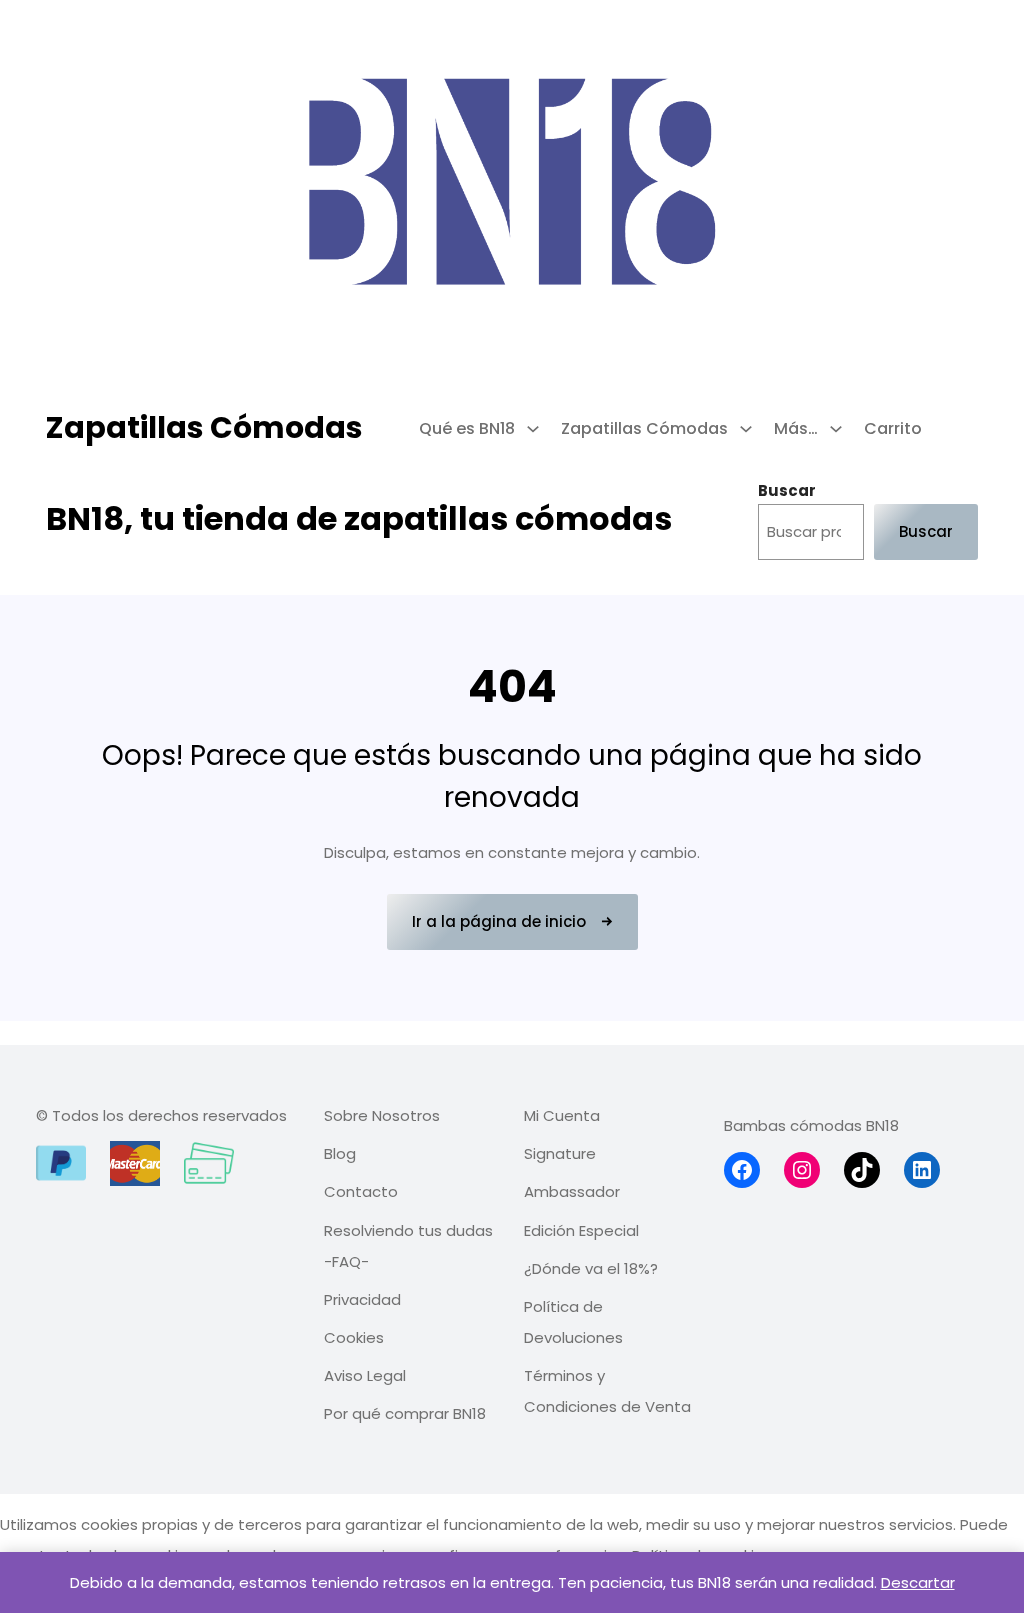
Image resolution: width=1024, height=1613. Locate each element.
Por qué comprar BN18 (405, 1413)
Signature (560, 1153)
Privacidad (362, 1299)
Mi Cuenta (562, 1115)
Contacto (361, 1191)
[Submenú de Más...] (830, 429)
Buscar (787, 490)
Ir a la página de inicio (499, 921)
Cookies (354, 1337)
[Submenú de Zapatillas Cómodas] (740, 429)
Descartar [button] (918, 1582)
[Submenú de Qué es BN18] (527, 429)
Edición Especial (581, 1230)
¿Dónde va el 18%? (591, 1268)
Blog (340, 1153)
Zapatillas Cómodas (204, 427)
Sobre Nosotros (382, 1115)
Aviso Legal (365, 1375)
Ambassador (572, 1191)
